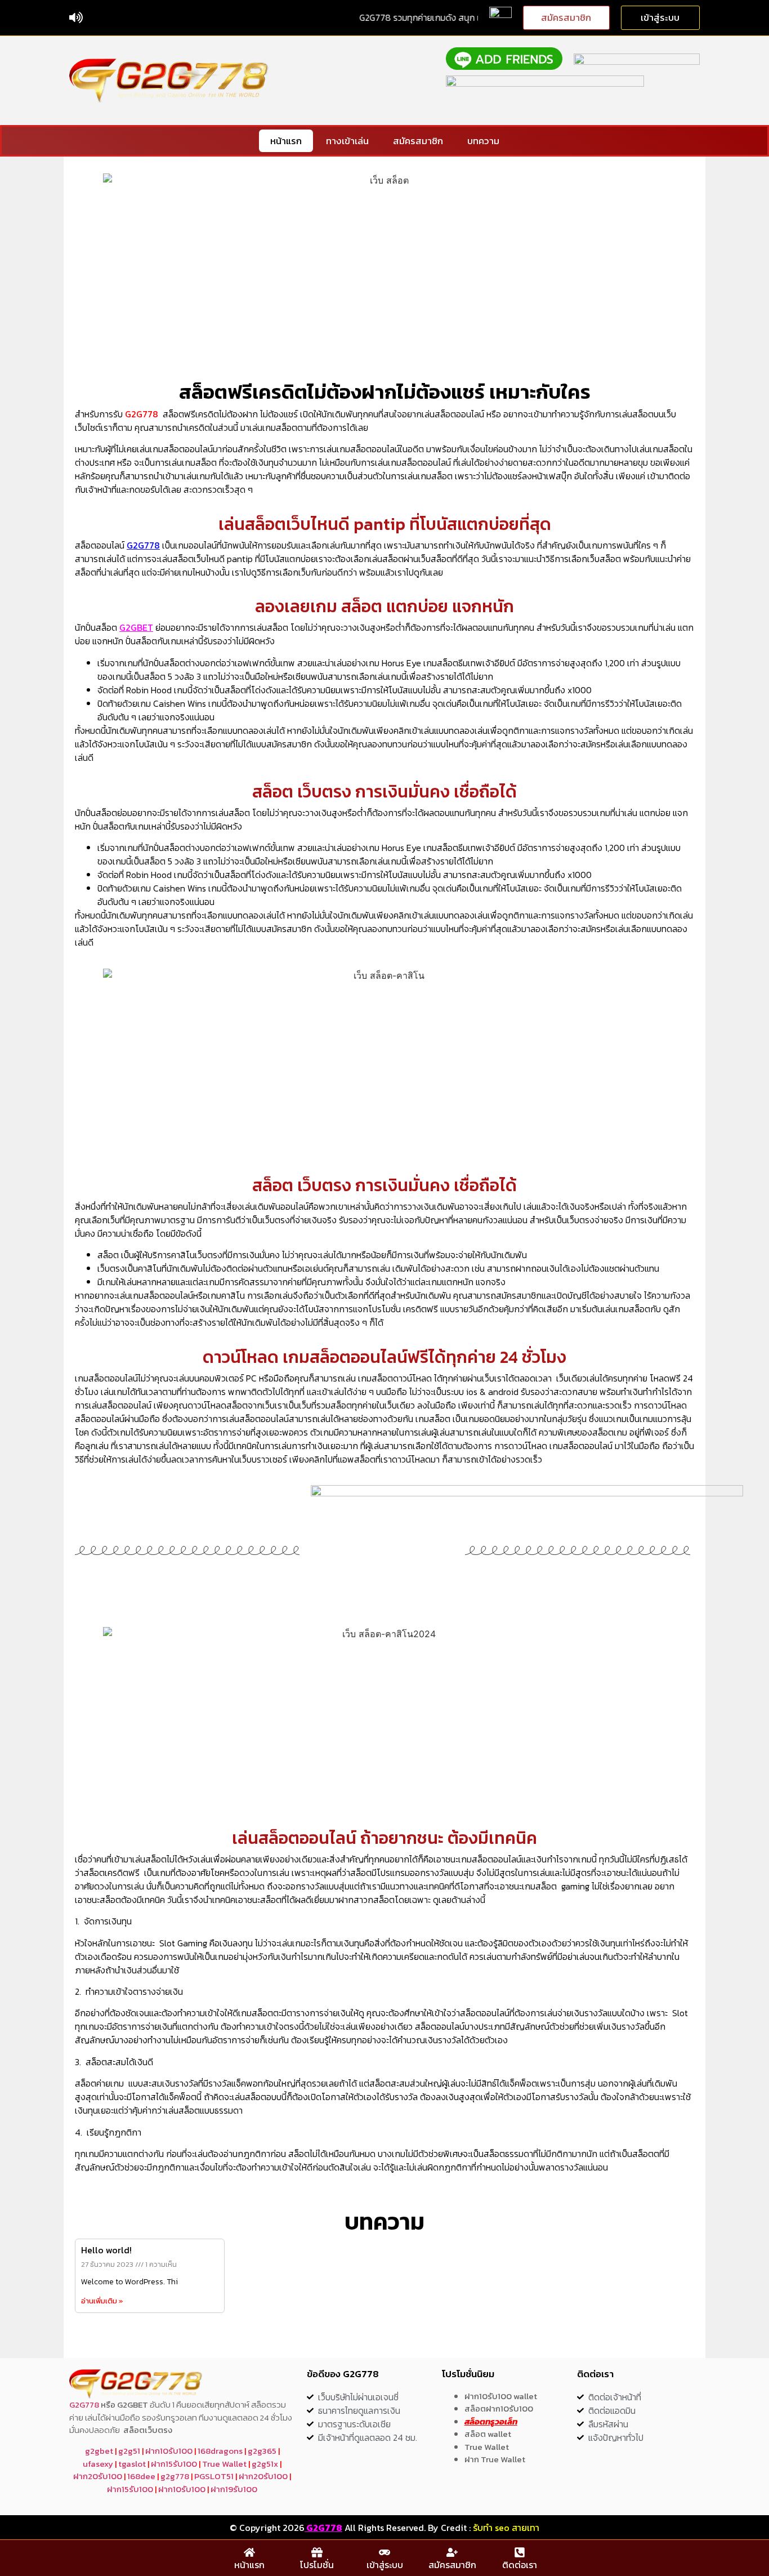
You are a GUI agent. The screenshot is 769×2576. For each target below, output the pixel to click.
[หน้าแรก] (249, 2552)
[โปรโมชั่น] (317, 2552)
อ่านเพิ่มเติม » (102, 2301)
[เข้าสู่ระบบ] (384, 2552)
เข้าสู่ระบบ (385, 2565)
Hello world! (106, 2250)
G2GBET (136, 627)
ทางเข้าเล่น (347, 141)
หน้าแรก (286, 141)
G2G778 (142, 414)
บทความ (483, 141)
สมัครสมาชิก (418, 141)
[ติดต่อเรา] (520, 2552)
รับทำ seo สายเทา (506, 2528)
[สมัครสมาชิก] (452, 2552)
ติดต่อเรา (520, 2565)
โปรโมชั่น (317, 2565)
